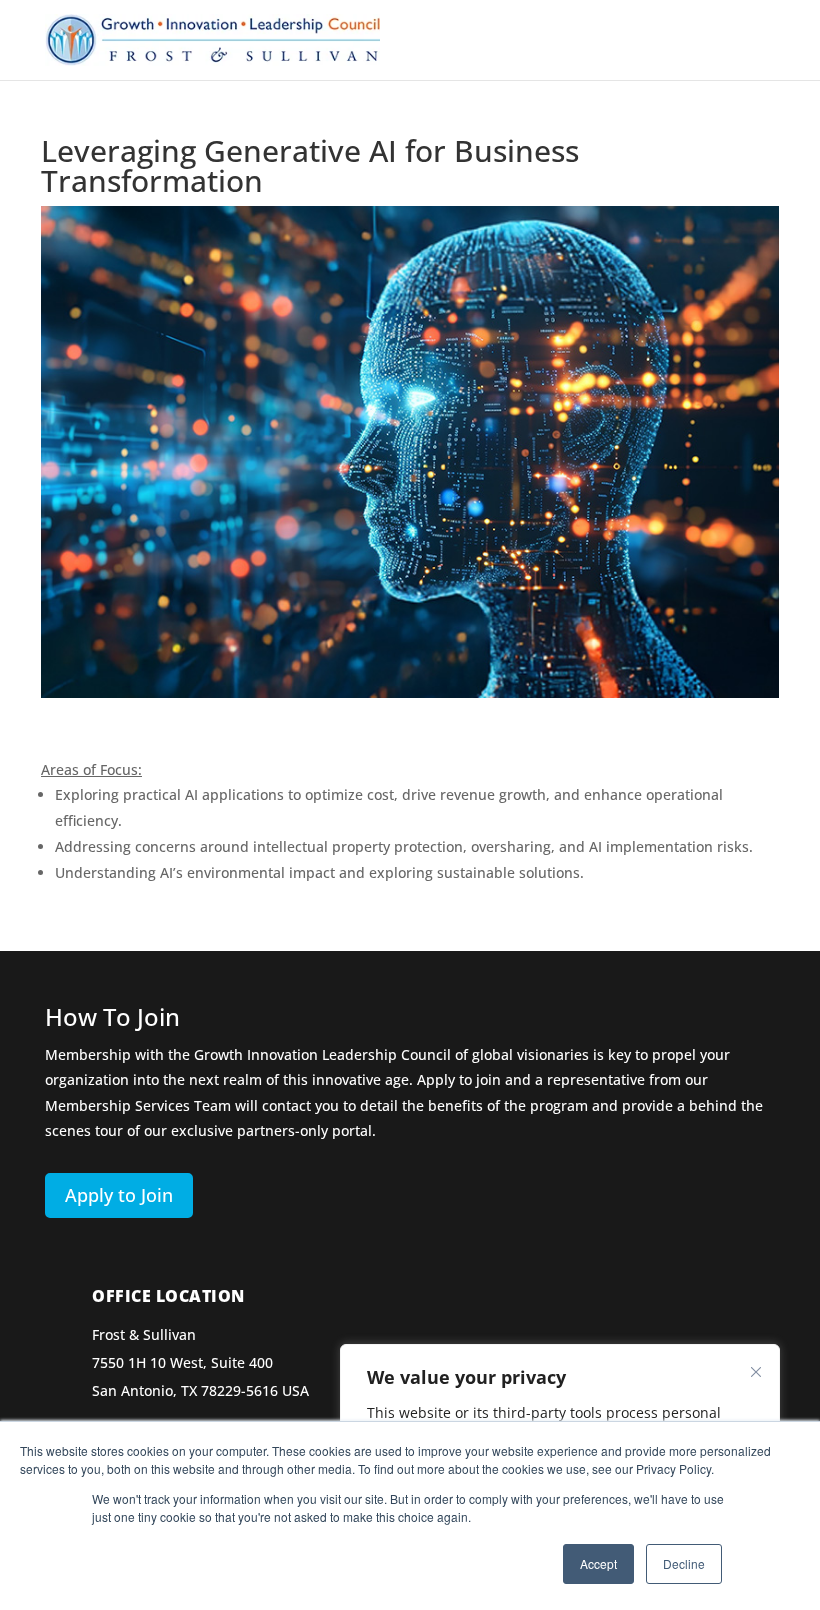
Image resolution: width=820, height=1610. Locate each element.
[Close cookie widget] (756, 1372)
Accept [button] (598, 1563)
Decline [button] (684, 1563)
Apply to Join (119, 1195)
